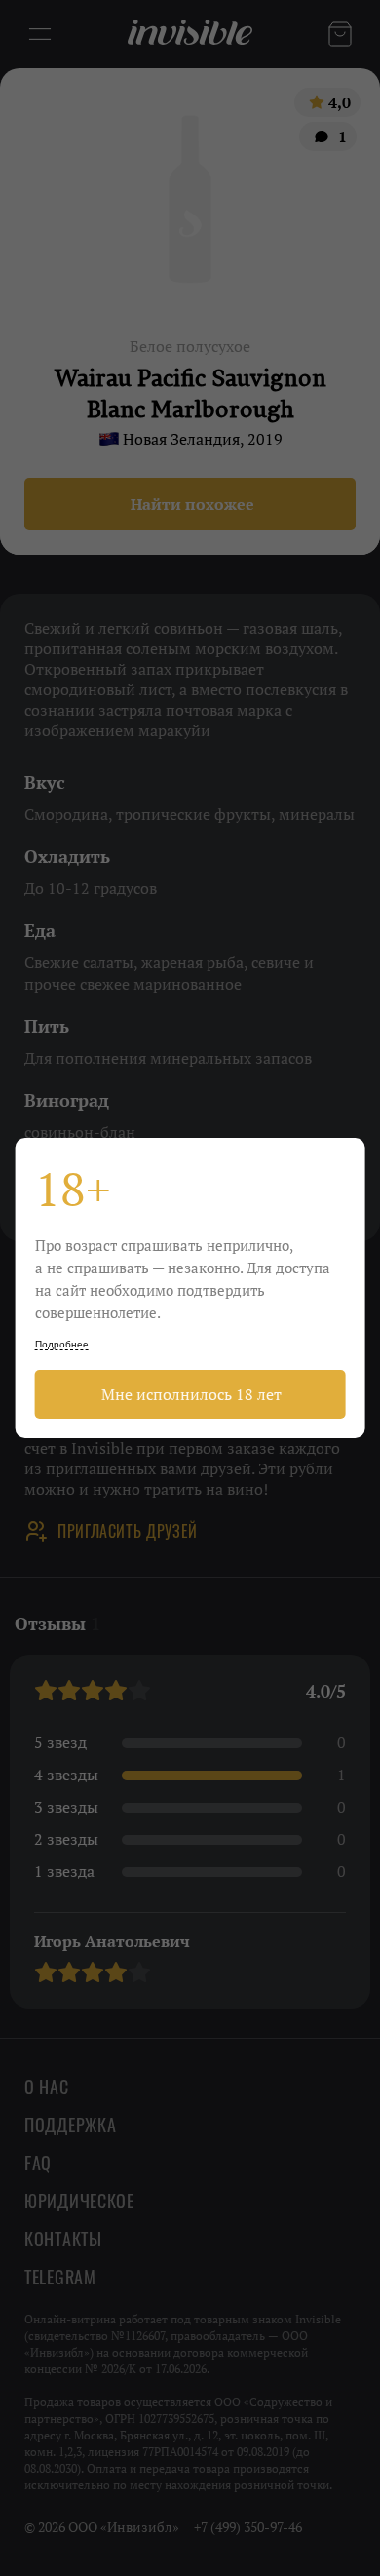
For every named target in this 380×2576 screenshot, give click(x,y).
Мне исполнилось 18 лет (190, 1394)
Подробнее (62, 1344)
